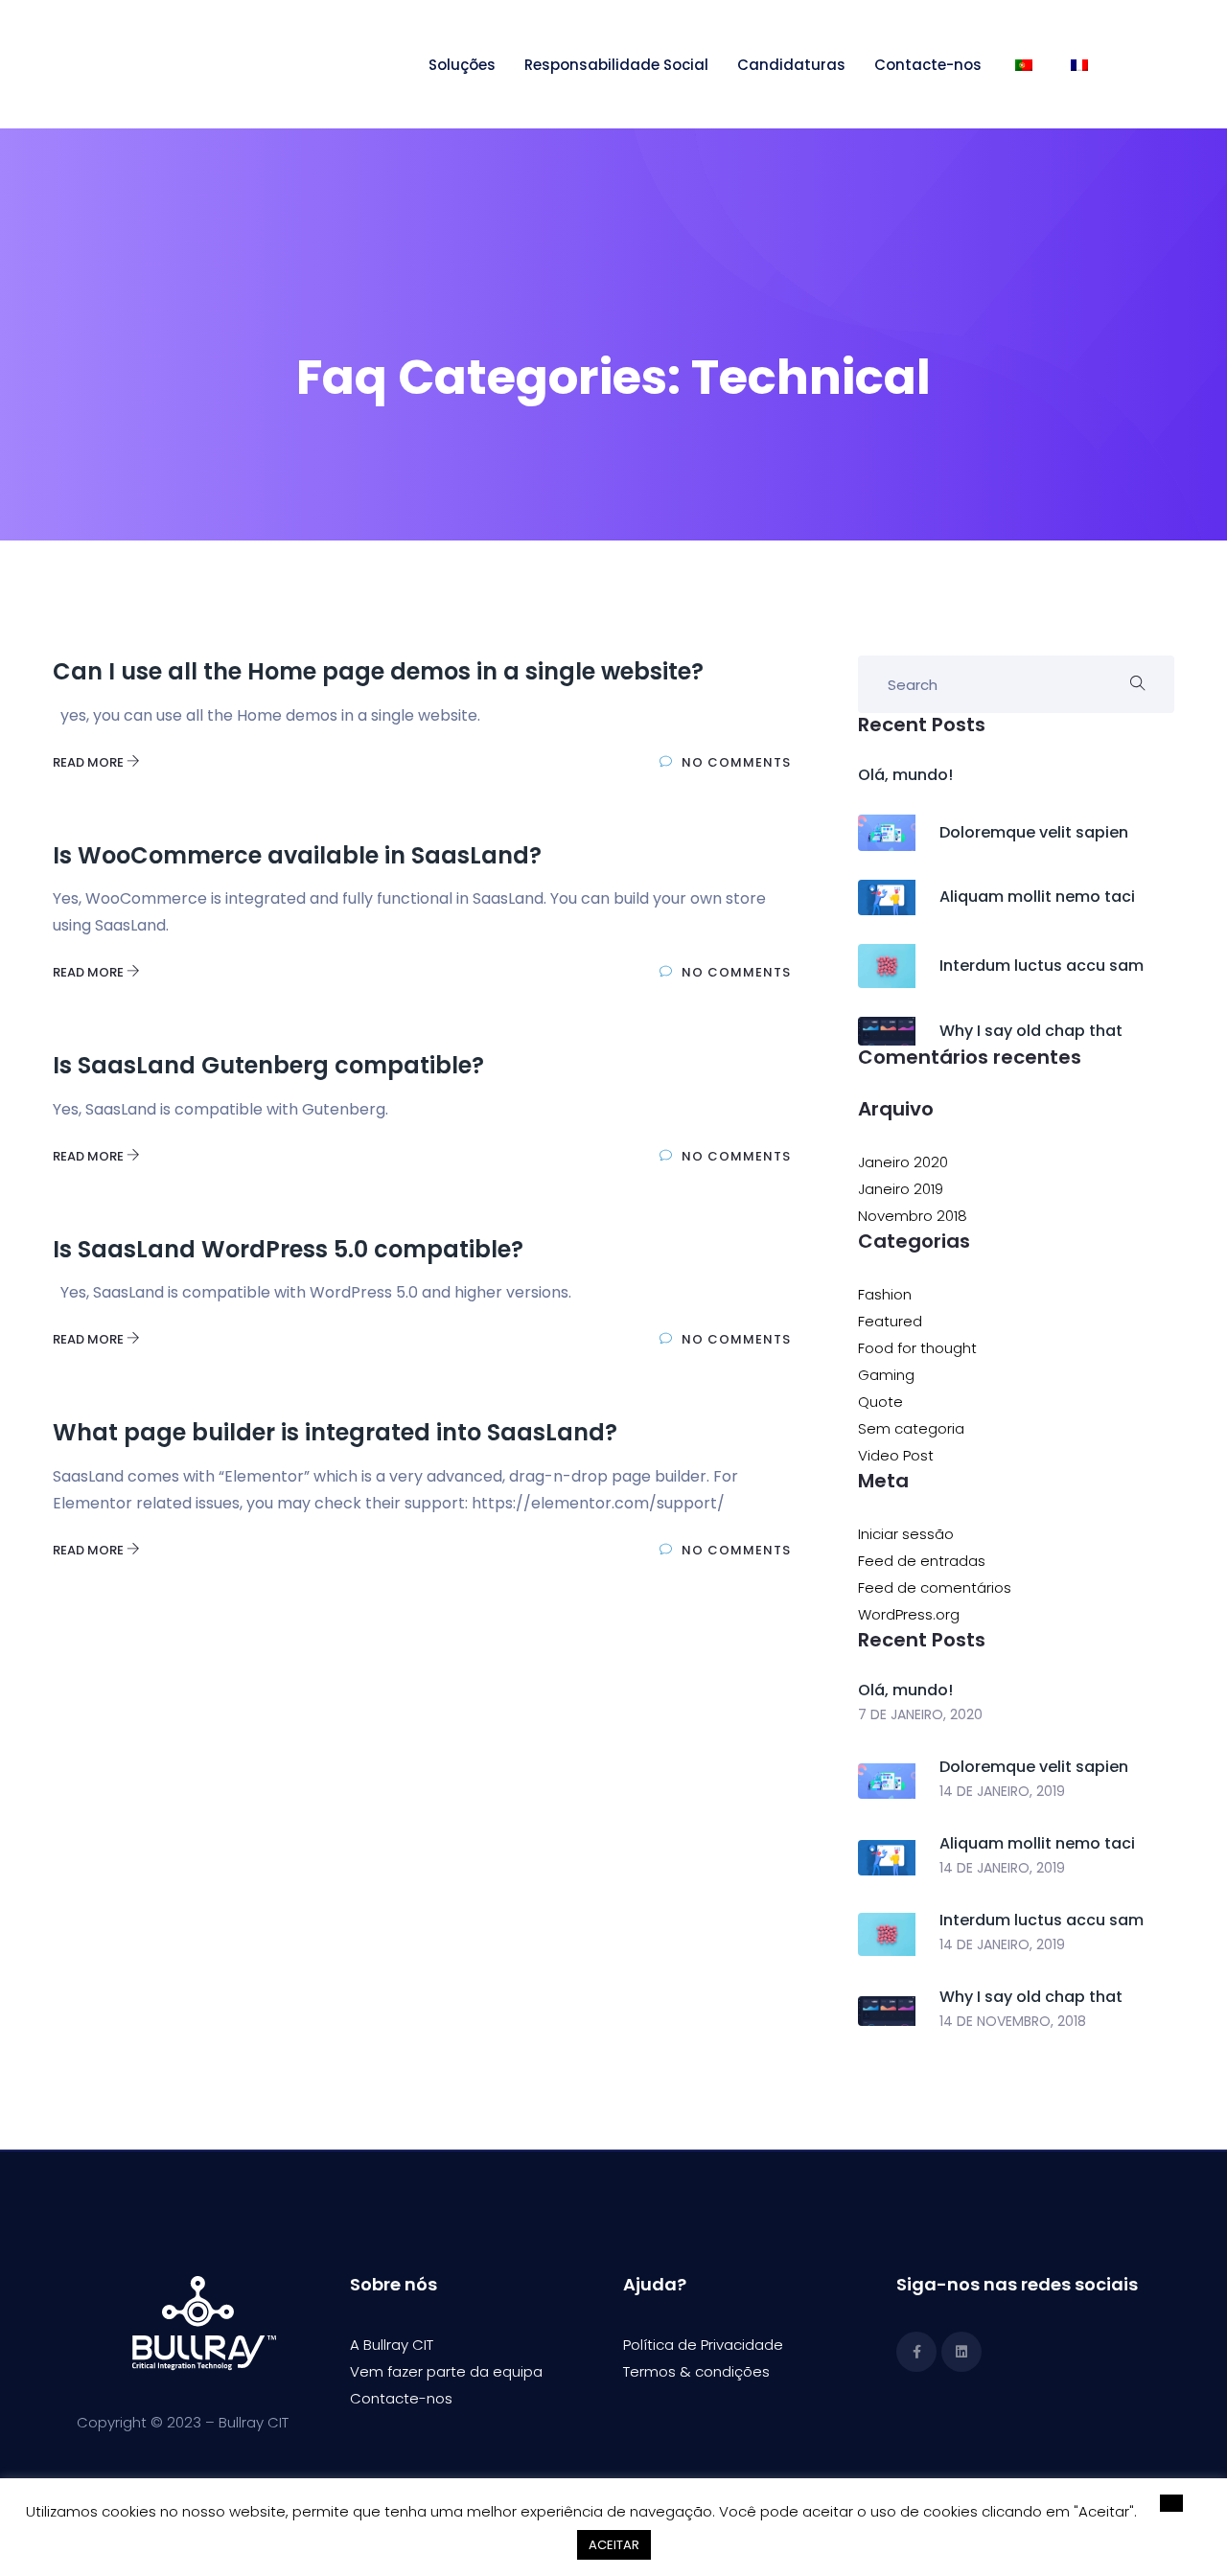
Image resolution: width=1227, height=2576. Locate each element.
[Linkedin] (961, 2352)
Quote (880, 1402)
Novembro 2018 (913, 1216)
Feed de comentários (935, 1587)
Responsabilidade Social (616, 65)
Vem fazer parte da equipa (446, 2371)
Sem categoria (911, 1428)
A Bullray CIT (392, 2345)
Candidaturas (791, 65)
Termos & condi (679, 2371)
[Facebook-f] (916, 2352)
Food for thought (917, 1348)
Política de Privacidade (703, 2345)
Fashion (885, 1294)
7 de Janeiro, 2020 (920, 1714)
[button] (1171, 2503)
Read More (90, 762)
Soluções (462, 65)
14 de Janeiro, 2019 (1002, 1791)
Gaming (886, 1375)
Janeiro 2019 (901, 1189)
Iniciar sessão (906, 1534)
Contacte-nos (928, 65)
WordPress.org (909, 1614)
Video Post (896, 1455)
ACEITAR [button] (614, 2545)
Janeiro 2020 (903, 1162)
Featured (890, 1321)
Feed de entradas (922, 1561)
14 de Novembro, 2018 (1013, 2021)
